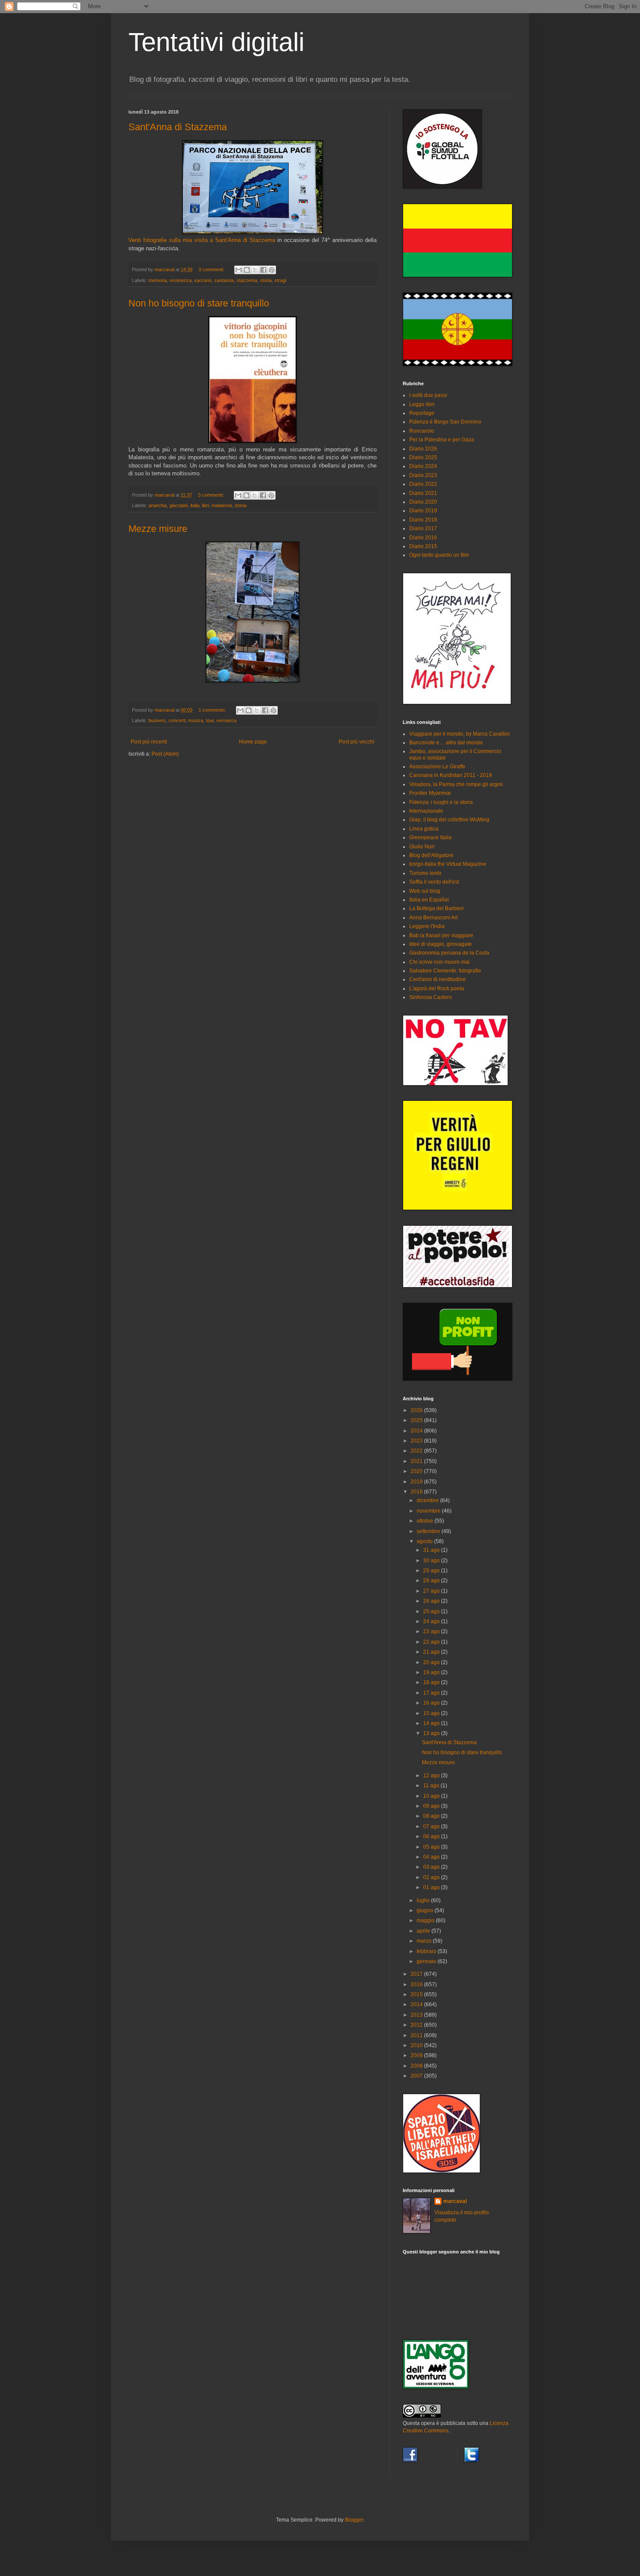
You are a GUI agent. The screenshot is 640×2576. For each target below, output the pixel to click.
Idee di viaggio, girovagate (441, 944)
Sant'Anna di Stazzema (178, 127)
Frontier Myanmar (430, 793)
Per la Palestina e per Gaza (442, 440)
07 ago (432, 1826)
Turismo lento (425, 873)
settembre (429, 1531)
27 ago (432, 1591)
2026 (417, 1410)
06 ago (432, 1836)
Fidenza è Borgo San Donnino (445, 422)
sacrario (203, 280)
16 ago (432, 1703)
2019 (417, 1482)
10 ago (432, 1796)
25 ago (432, 1611)
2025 (417, 1420)
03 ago (432, 1867)
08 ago (432, 1816)
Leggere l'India (427, 926)
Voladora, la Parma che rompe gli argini (456, 784)
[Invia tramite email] (239, 270)
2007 (417, 2076)
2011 (417, 2035)
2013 (417, 2015)
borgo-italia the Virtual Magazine (448, 864)
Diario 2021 (423, 493)
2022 (417, 1451)
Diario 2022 (423, 484)
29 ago (432, 1570)
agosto (425, 1541)
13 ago (432, 1733)
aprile (424, 1931)
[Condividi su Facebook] (263, 270)
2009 (417, 2055)
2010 (417, 2045)
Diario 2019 (423, 511)
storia (266, 280)
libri (205, 505)
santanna (224, 280)
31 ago (432, 1550)
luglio (424, 1900)
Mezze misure (158, 529)
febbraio (427, 1951)
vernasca (226, 720)
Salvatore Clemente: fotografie (445, 971)
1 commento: (213, 710)
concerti (177, 720)
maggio (426, 1920)
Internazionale (426, 811)
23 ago (432, 1631)
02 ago (432, 1877)
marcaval (455, 2201)
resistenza (180, 280)
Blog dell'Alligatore (431, 855)
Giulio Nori (422, 847)
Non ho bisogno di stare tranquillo (199, 303)
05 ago (432, 1847)
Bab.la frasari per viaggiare (441, 935)
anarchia (158, 505)
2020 (417, 1471)
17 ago (432, 1693)
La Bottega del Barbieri (436, 908)
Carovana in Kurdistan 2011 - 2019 (451, 775)
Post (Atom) (165, 754)
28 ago (432, 1581)
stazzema (247, 280)
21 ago (432, 1652)
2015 (417, 1994)
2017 (417, 1974)
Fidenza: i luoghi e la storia (441, 802)
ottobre (426, 1521)
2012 (417, 2025)
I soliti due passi (428, 395)
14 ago (432, 1723)
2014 (417, 2004)
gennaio (427, 1961)
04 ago (432, 1857)
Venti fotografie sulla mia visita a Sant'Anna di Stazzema (202, 240)
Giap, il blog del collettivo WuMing (449, 820)
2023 (417, 1441)
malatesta (222, 505)
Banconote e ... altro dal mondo (446, 743)
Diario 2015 (423, 546)
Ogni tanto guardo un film (439, 555)
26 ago (432, 1601)
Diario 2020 (423, 502)
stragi (280, 280)
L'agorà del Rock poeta (437, 989)
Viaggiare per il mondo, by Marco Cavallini (460, 734)
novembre (429, 1511)
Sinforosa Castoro (431, 997)
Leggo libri (422, 404)
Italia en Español (429, 900)
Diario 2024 (423, 466)
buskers (157, 720)
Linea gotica (424, 829)
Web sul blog (425, 891)
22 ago (432, 1642)
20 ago (432, 1662)
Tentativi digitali (216, 42)
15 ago (432, 1713)
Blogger (354, 2520)
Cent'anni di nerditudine (438, 979)
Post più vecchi (357, 742)
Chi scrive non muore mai (440, 962)
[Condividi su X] (255, 270)
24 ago (432, 1621)
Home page (253, 742)
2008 (417, 2066)
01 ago (432, 1887)
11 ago (432, 1786)
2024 (417, 1431)
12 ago (432, 1776)
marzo (425, 1941)
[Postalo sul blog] (247, 270)
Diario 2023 (423, 475)
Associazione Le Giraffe (437, 767)
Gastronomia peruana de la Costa (449, 953)
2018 (417, 1492)
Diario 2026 (423, 449)
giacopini (179, 505)
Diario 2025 (423, 457)
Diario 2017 (423, 528)
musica (196, 720)
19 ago (432, 1672)
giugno (426, 1910)
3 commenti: (212, 269)
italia (195, 505)
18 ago (432, 1682)
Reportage (422, 413)
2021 (417, 1461)
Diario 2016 (423, 538)
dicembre (428, 1500)
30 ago (432, 1560)
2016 (417, 1984)
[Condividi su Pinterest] (272, 270)
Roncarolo (422, 431)
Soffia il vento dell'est (434, 882)
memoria (158, 280)
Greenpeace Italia (430, 837)
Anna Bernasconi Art (433, 918)
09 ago (432, 1806)
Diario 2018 (423, 520)
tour (210, 720)
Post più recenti (149, 742)
